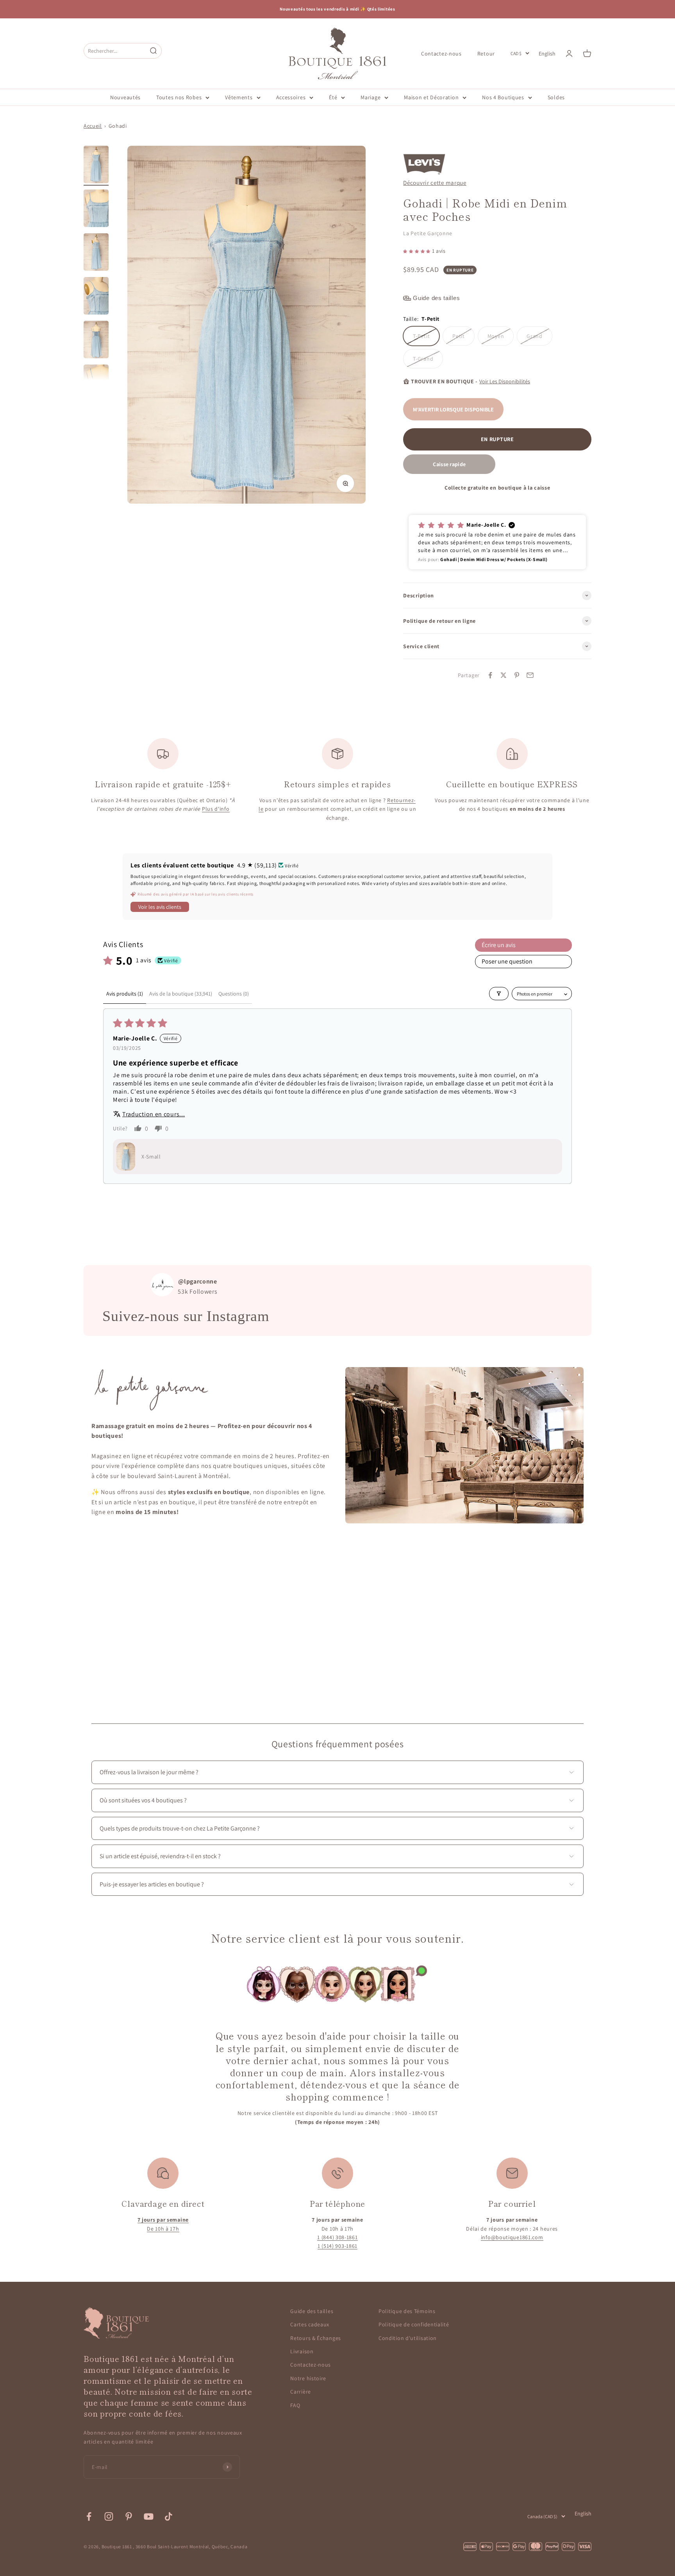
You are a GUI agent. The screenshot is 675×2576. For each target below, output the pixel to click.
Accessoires (291, 97)
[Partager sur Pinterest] (517, 675)
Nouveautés (125, 97)
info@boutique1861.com (512, 2237)
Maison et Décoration (431, 97)
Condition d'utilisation (408, 2338)
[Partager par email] (530, 675)
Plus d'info (216, 809)
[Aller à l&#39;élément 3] (96, 253)
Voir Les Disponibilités (505, 381)
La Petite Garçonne (428, 233)
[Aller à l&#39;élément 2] (96, 209)
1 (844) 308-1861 (337, 2237)
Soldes (556, 97)
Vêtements (239, 97)
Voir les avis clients (160, 907)
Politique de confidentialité (414, 2324)
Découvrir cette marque (435, 182)
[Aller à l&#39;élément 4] (96, 297)
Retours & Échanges (316, 2338)
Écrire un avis (499, 945)
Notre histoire (308, 2378)
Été (333, 97)
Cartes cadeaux (310, 2324)
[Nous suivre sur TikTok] (169, 2516)
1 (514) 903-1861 (337, 2246)
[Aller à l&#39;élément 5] (96, 341)
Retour (486, 53)
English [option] (547, 54)
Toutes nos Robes (179, 97)
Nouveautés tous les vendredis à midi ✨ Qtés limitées (337, 9)
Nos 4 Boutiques (503, 97)
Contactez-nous (441, 53)
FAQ (295, 2405)
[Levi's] (424, 160)
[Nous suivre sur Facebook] (89, 2516)
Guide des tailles (312, 2311)
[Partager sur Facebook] (490, 675)
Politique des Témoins (407, 2311)
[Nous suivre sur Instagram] (109, 2516)
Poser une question (507, 961)
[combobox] (115, 51)
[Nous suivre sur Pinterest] (129, 2516)
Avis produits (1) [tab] (125, 994)
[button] (417, 251)
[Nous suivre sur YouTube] (149, 2516)
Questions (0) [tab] (234, 994)
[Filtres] (499, 994)
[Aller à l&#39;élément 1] (96, 166)
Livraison (302, 2351)
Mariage (371, 97)
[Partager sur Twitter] (504, 675)
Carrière (301, 2392)
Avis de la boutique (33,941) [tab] (181, 994)
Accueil (93, 126)
